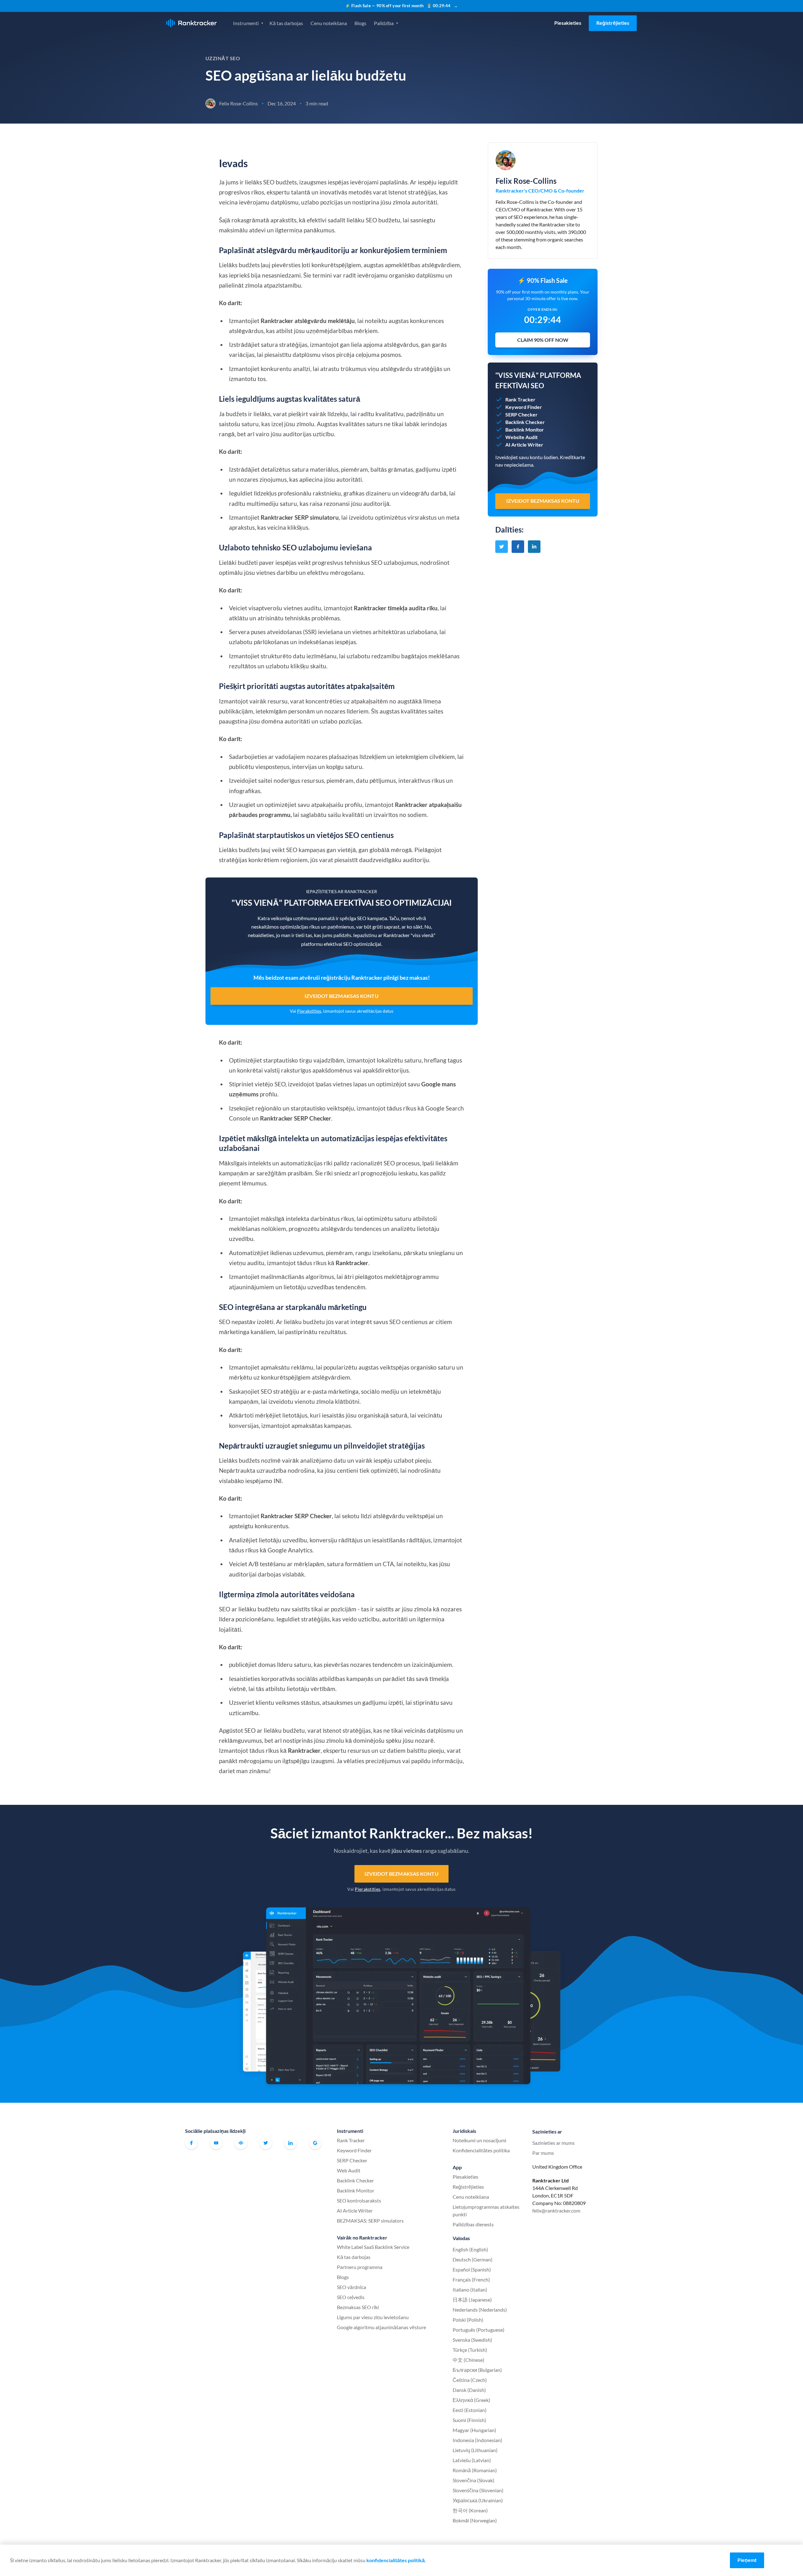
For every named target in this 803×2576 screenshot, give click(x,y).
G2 (315, 2143)
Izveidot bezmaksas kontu (341, 996)
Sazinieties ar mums (553, 2143)
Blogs (360, 23)
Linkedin (290, 2143)
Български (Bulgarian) (477, 2370)
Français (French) (471, 2279)
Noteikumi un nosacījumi (479, 2140)
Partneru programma (360, 2267)
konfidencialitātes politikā (396, 2560)
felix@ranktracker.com (556, 2210)
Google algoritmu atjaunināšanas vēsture (381, 2327)
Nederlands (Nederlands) (480, 2310)
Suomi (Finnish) (469, 2420)
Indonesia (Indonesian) (477, 2440)
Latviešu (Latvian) (472, 2460)
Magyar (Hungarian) (474, 2430)
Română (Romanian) (475, 2470)
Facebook (191, 2143)
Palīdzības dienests (473, 2224)
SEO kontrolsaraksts (359, 2200)
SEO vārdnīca (351, 2287)
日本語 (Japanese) (472, 2300)
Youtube (216, 2143)
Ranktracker (191, 23)
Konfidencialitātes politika (481, 2150)
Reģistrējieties (613, 23)
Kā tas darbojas (286, 23)
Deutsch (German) (473, 2259)
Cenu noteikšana (329, 23)
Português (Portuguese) (479, 2330)
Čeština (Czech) (470, 2380)
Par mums (543, 2153)
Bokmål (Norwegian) (475, 2520)
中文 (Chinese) (468, 2360)
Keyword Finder (354, 2150)
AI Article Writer (355, 2210)
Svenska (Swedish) (472, 2340)
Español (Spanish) (472, 2269)
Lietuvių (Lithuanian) (475, 2450)
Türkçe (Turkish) (470, 2350)
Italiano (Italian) (470, 2290)
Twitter (266, 2143)
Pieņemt (747, 2560)
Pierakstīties (309, 1011)
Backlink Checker (355, 2180)
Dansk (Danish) (469, 2390)
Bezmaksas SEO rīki (358, 2307)
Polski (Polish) (468, 2320)
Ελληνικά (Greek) (471, 2400)
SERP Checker (352, 2160)
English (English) (470, 2249)
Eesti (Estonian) (470, 2410)
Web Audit (349, 2170)
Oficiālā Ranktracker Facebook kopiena (241, 2143)
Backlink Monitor (356, 2190)
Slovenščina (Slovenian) (478, 2490)
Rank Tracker (351, 2140)
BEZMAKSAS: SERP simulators (370, 2221)
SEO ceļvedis (351, 2297)
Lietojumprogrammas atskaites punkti (486, 2210)
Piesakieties (568, 23)
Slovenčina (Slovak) (473, 2480)
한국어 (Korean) (470, 2510)
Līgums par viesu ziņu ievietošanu (373, 2317)
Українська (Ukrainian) (478, 2500)
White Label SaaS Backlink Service (373, 2247)
